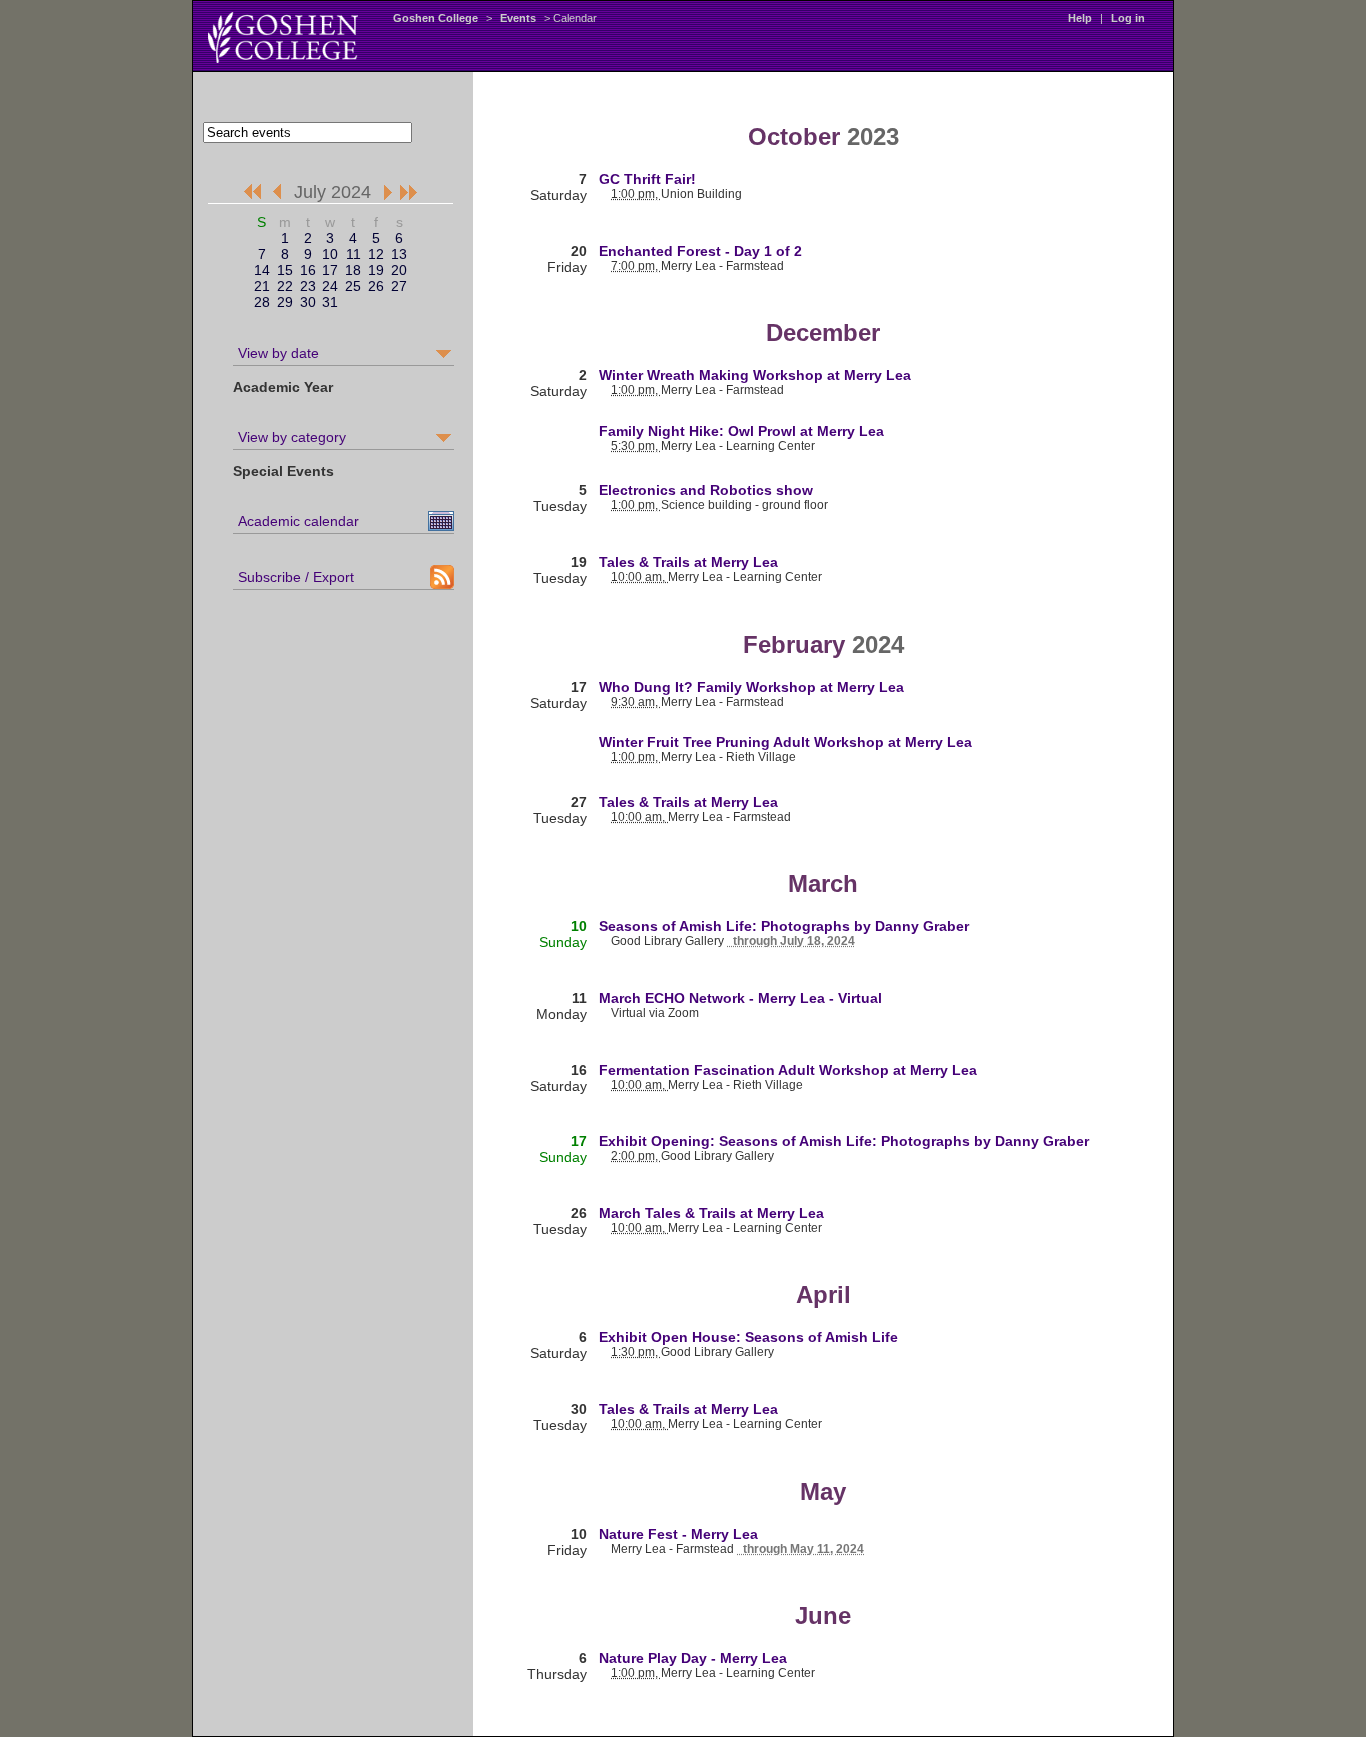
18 (353, 270)
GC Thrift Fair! (647, 179)
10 (330, 254)
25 (353, 286)
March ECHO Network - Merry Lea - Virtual (740, 998)
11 (353, 254)
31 (330, 302)
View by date (278, 353)
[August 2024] (384, 193)
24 (330, 286)
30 (308, 302)
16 (308, 270)
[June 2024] (280, 193)
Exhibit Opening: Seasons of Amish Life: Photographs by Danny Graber (844, 1141)
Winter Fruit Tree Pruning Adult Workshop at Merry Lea (785, 742)
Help (1080, 18)
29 (285, 302)
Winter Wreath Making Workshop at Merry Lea (755, 375)
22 (285, 286)
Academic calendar (298, 521)
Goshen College (435, 18)
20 (399, 270)
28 (262, 302)
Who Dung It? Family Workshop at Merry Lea (751, 687)
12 (376, 254)
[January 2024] (251, 193)
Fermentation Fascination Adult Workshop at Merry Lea (788, 1070)
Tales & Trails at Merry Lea (688, 562)
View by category (292, 437)
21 (262, 286)
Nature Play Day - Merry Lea (693, 1658)
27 (399, 286)
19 (376, 270)
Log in (1128, 18)
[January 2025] (409, 193)
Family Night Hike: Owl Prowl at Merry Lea (741, 431)
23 (308, 286)
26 (376, 286)
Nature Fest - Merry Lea (678, 1534)
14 (262, 270)
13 (399, 254)
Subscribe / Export (296, 577)
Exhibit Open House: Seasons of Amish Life (748, 1337)
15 (285, 270)
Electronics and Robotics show (706, 490)
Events (518, 18)
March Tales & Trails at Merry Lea (711, 1213)
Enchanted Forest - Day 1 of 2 (700, 251)
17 (330, 270)
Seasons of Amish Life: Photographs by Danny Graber (784, 926)
